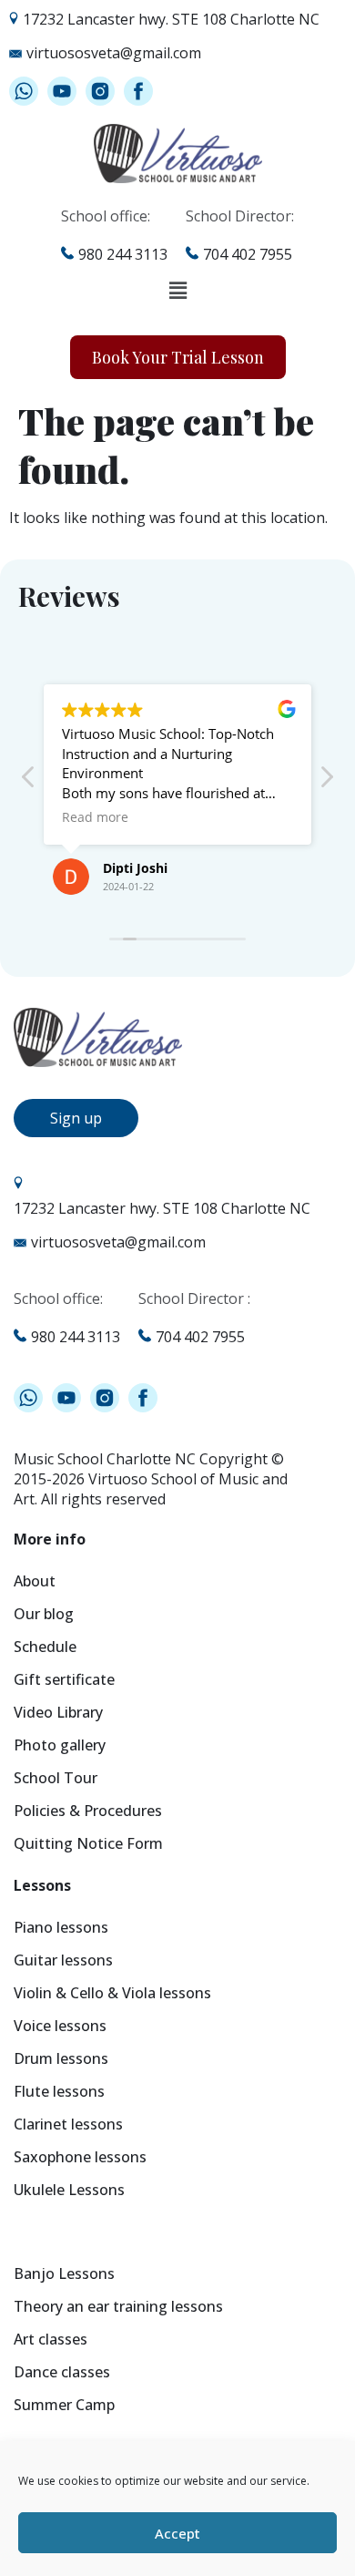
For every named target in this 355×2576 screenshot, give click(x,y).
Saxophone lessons (80, 2158)
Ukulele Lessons (69, 2191)
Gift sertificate (64, 1681)
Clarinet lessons (68, 2125)
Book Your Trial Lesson (178, 357)
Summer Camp (64, 2406)
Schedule (45, 1648)
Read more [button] (95, 817)
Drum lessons (61, 2060)
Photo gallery (60, 1746)
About (35, 1582)
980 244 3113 (123, 254)
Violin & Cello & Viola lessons (112, 1994)
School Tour (56, 1779)
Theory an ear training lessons (118, 2308)
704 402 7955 (248, 254)
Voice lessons (60, 2027)
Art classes (51, 2340)
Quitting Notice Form (88, 1845)
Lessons (42, 1887)
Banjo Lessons (64, 2275)
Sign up (76, 1118)
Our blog (44, 1615)
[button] (177, 291)
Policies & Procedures (88, 1812)
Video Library (58, 1714)
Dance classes (62, 2373)
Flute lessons (59, 2093)
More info (50, 1540)
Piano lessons (61, 1929)
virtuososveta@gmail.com (114, 53)
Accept (177, 2533)
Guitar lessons (63, 1961)
